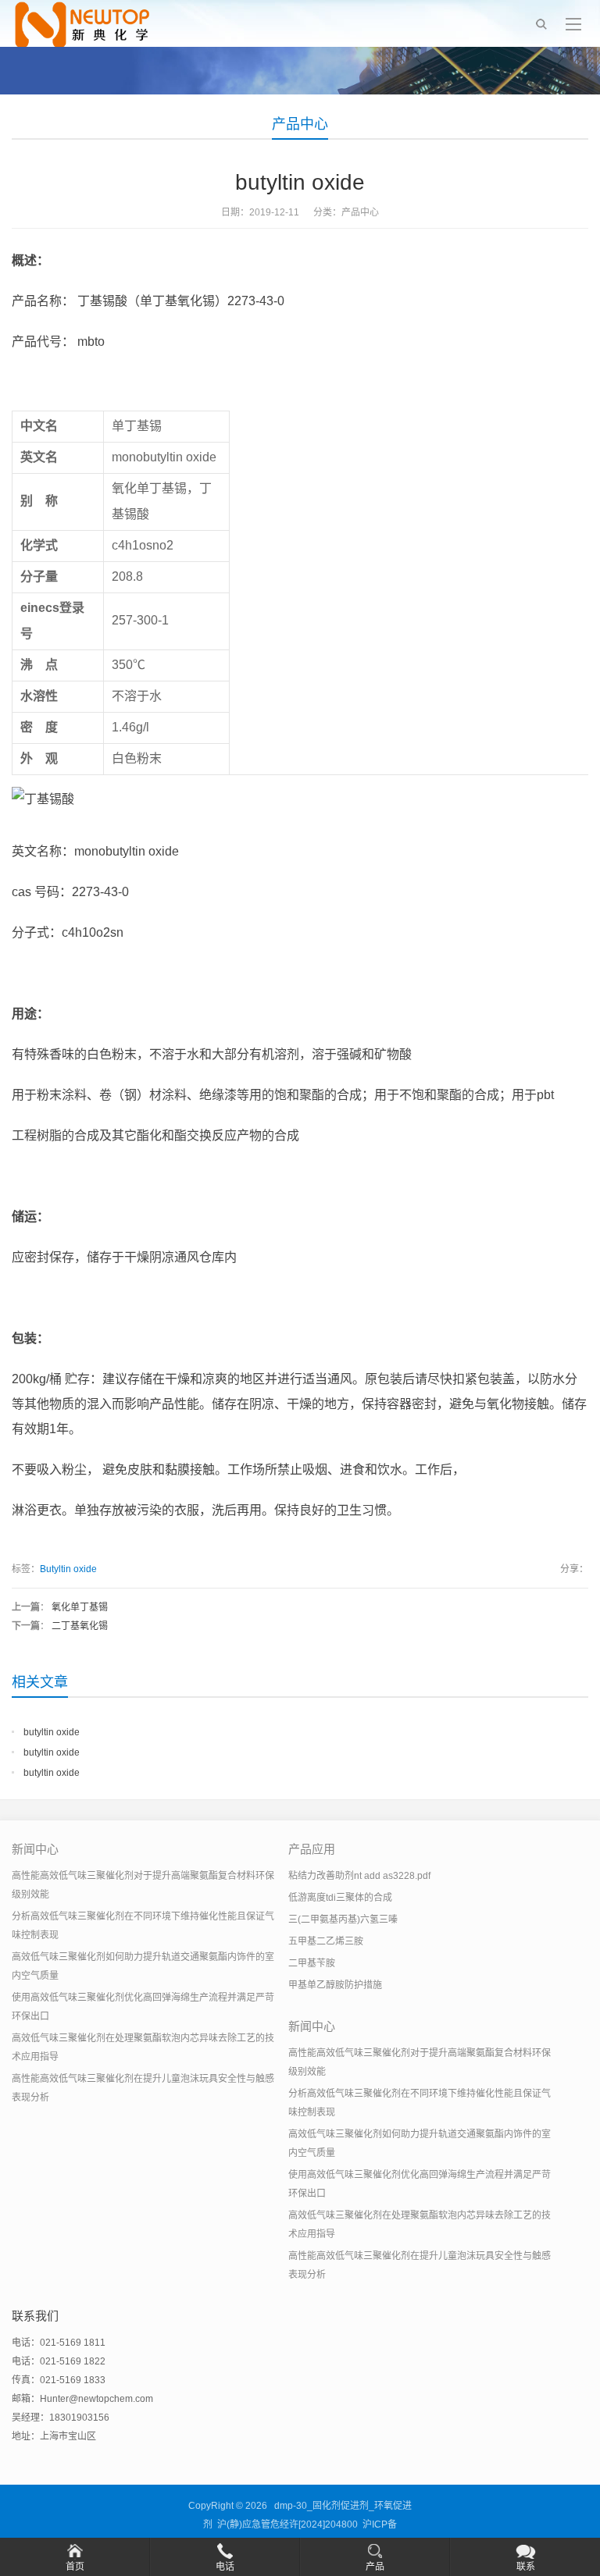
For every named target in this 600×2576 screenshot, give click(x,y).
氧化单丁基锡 (80, 1607)
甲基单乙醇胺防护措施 (335, 1985)
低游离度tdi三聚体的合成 (340, 1898)
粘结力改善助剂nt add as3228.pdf (359, 1876)
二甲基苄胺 (312, 1963)
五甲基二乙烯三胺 (326, 1941)
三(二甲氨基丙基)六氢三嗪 (343, 1920)
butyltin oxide (52, 1732)
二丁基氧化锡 (80, 1626)
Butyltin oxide (68, 1569)
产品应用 (312, 1849)
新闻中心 (35, 1849)
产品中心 (300, 124)
